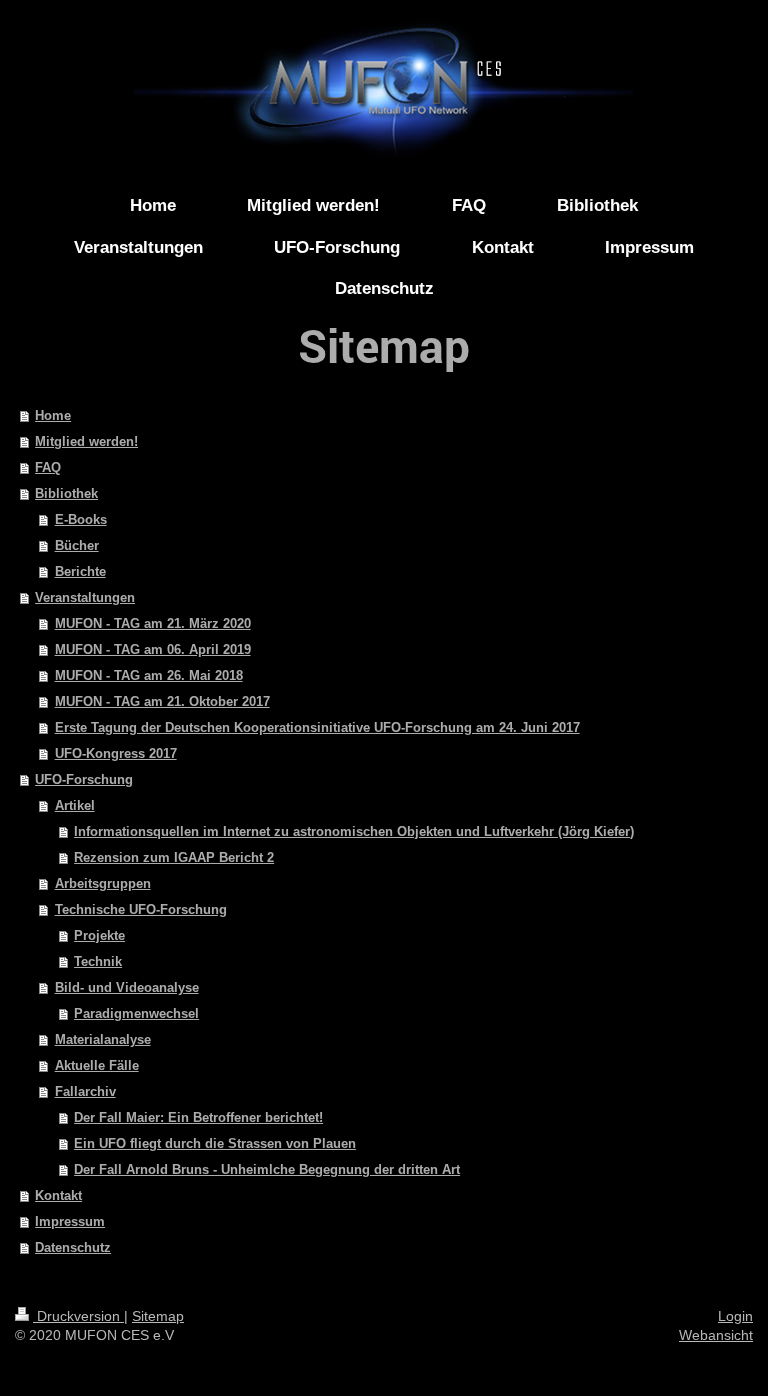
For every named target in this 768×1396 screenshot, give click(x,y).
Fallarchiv (85, 1091)
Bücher (77, 545)
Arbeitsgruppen (103, 883)
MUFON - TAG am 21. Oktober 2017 (162, 701)
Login (735, 1316)
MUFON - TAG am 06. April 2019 (153, 649)
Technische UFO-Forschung (141, 909)
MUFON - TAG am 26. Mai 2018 (149, 675)
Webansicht (716, 1335)
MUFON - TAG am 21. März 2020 (153, 623)
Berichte (80, 571)
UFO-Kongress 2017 (116, 753)
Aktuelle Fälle (97, 1065)
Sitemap (158, 1316)
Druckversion (78, 1316)
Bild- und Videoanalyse (127, 987)
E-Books (81, 519)
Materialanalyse (103, 1039)
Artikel (75, 805)
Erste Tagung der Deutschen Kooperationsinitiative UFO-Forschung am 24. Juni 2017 (317, 727)
